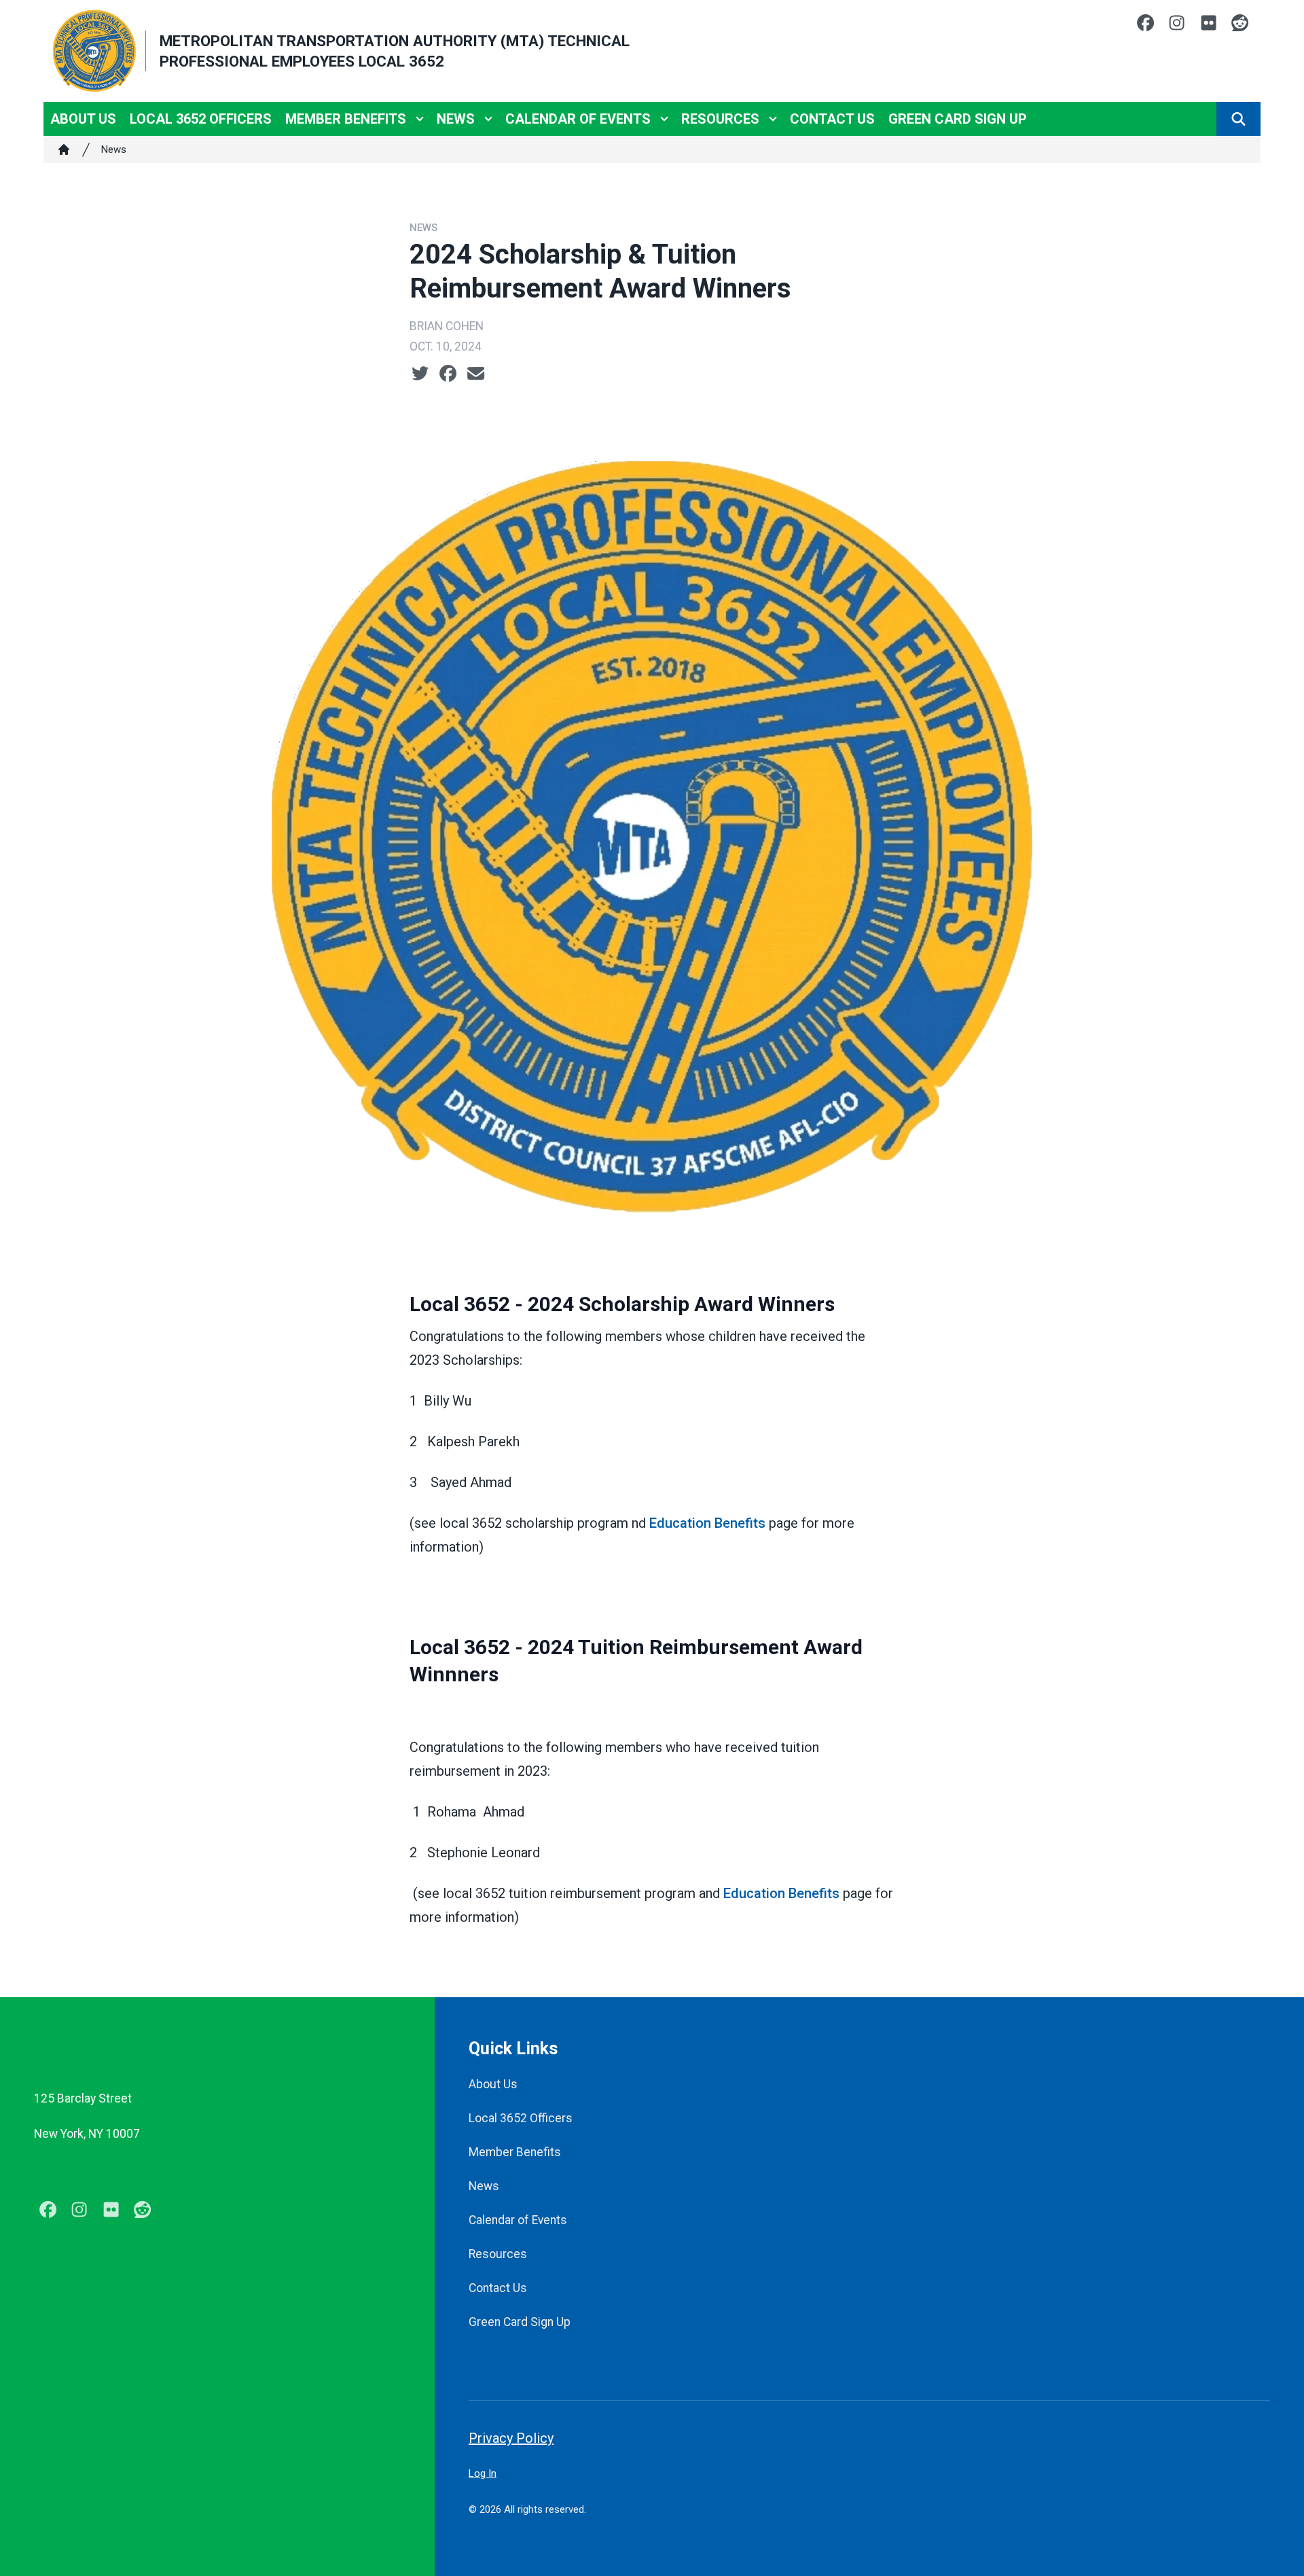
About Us (83, 119)
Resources (720, 119)
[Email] (476, 374)
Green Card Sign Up (958, 119)
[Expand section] (420, 119)
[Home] (64, 149)
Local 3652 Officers (201, 119)
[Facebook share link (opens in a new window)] (448, 374)
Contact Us (832, 119)
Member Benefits (346, 119)
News (456, 119)
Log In (483, 2473)
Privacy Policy (511, 2438)
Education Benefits (707, 1523)
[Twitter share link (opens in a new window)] (420, 374)
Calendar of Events (578, 119)
